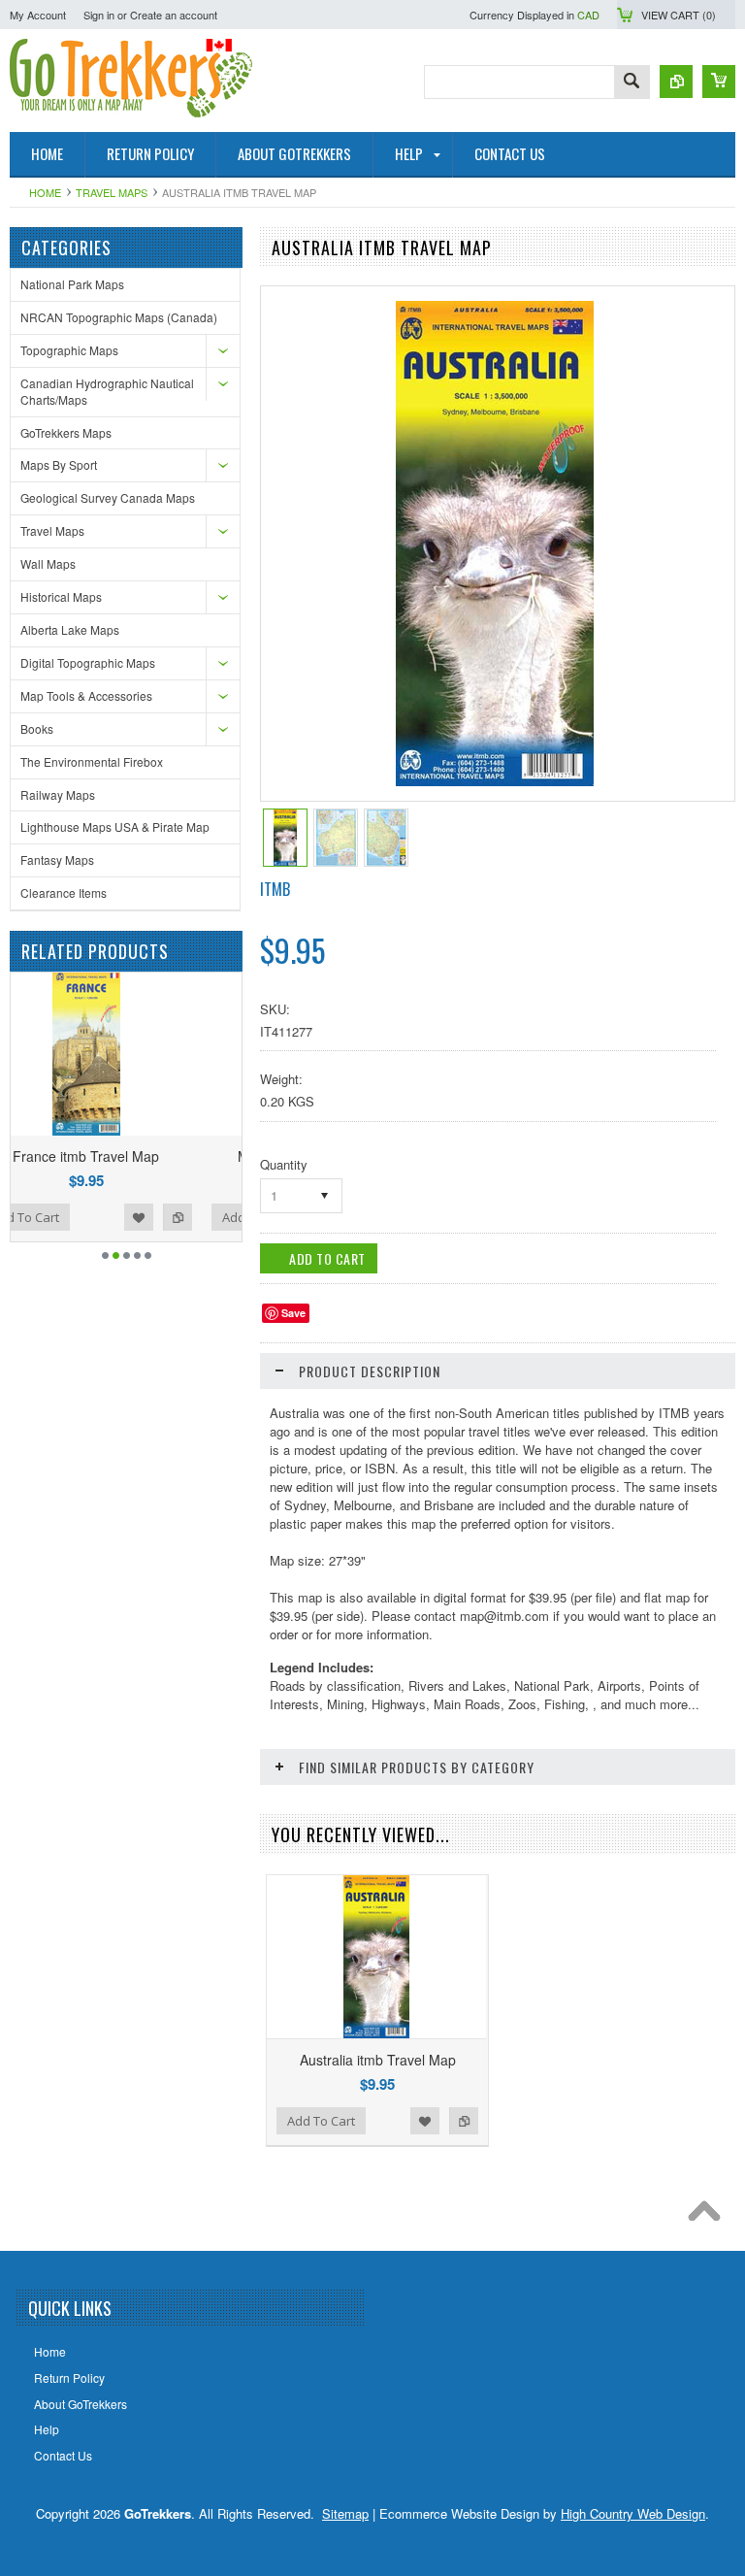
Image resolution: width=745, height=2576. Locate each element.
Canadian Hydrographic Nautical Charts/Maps (107, 391)
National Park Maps (72, 284)
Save (293, 1313)
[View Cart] (719, 82)
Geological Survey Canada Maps (108, 497)
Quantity (284, 1164)
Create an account (174, 15)
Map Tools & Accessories (86, 695)
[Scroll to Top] (709, 2216)
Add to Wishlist (204, 1217)
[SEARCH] (632, 83)
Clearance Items (64, 892)
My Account (38, 15)
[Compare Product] (676, 82)
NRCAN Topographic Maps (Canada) (119, 317)
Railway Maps (58, 794)
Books (37, 728)
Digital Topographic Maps (88, 662)
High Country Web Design (633, 2513)
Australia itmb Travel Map (378, 2060)
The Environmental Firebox (92, 761)
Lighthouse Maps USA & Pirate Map (115, 826)
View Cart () (679, 15)
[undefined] (495, 781)
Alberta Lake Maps (70, 629)
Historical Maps (61, 596)
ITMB (275, 889)
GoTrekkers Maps (66, 432)
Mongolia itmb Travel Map (151, 1156)
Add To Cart (90, 1217)
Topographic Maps (69, 350)
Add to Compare (464, 2121)
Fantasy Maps (57, 859)
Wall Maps (48, 563)
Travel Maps (112, 192)
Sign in (99, 15)
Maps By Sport (59, 464)
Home (45, 192)
